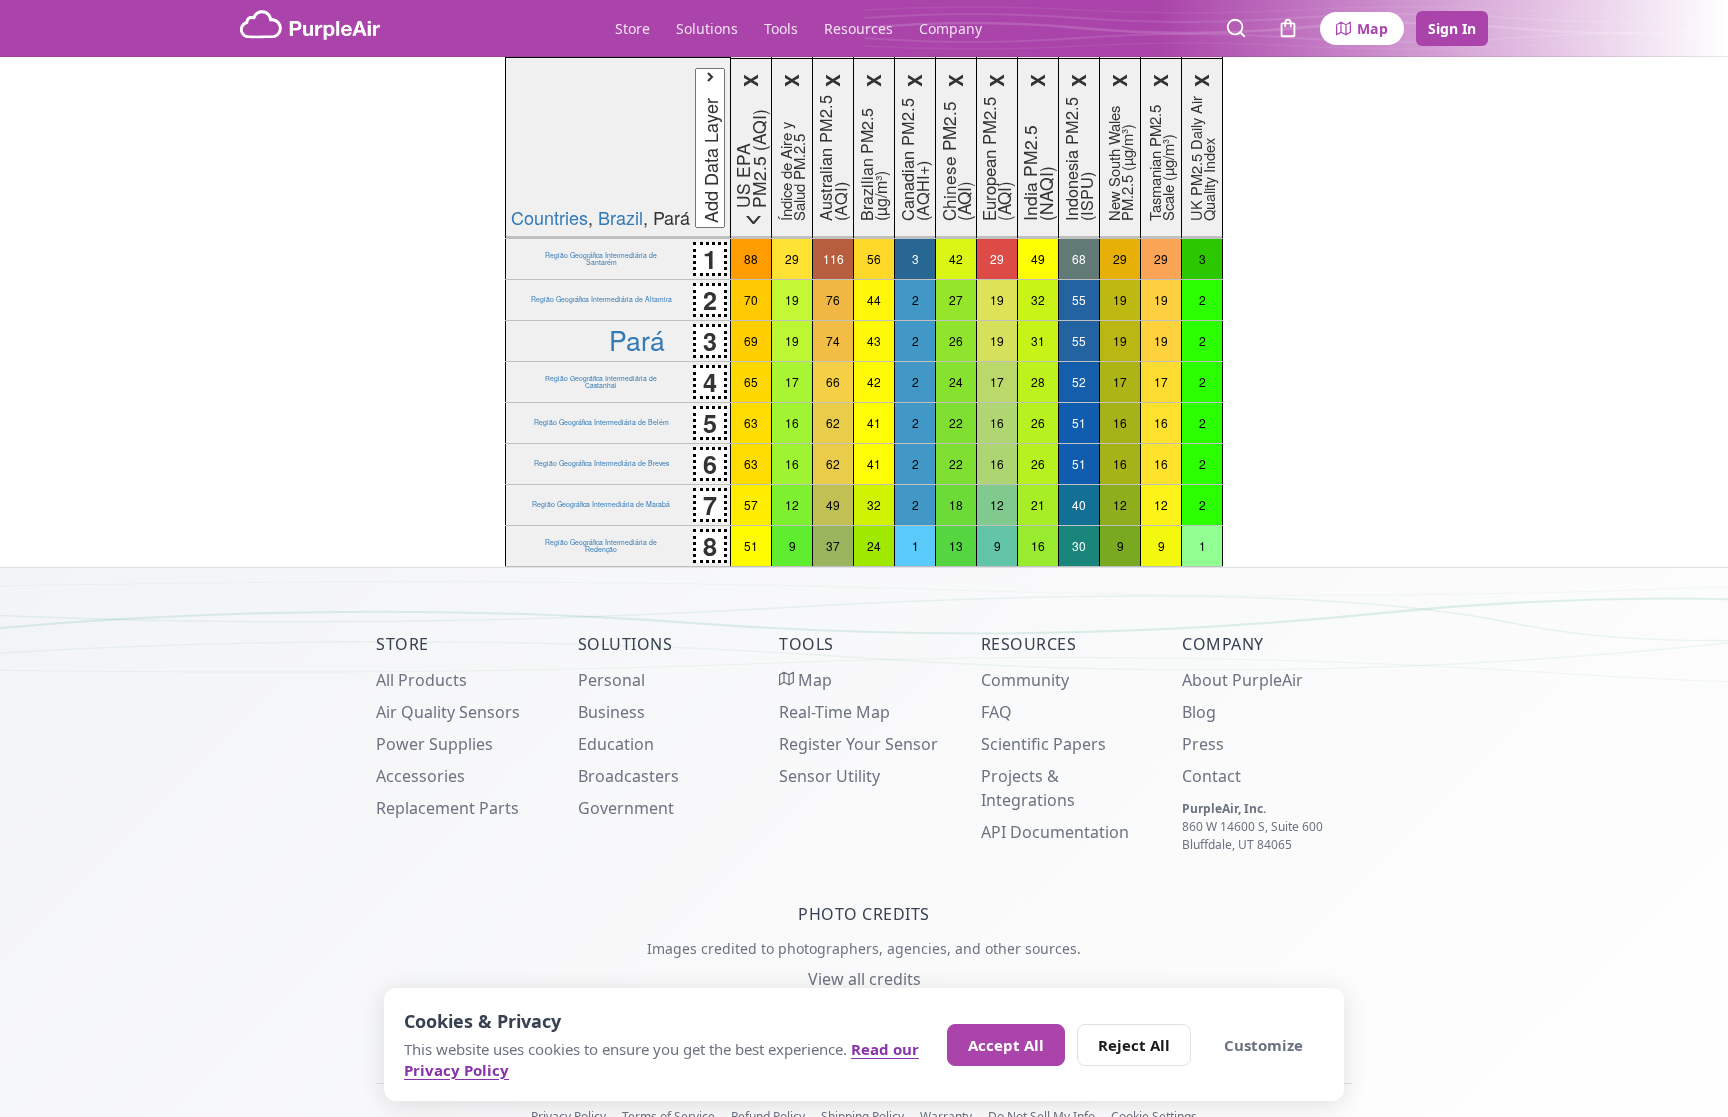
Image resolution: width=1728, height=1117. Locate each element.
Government (626, 808)
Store (632, 28)
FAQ (996, 712)
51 (1079, 422)
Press (1203, 744)
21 (1038, 504)
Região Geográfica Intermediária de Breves (601, 463)
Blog (1199, 712)
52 (1079, 381)
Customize (1263, 1045)
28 (1038, 381)
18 (956, 504)
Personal (611, 680)
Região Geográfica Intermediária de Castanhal (601, 381)
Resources (858, 28)
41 (874, 422)
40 (1079, 504)
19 (792, 299)
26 (956, 340)
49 (1038, 258)
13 (956, 545)
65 (751, 381)
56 (874, 258)
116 (833, 258)
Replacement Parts (447, 808)
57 (751, 504)
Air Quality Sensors (448, 712)
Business (611, 712)
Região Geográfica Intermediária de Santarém (601, 258)
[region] (864, 312)
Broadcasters (628, 776)
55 (1079, 299)
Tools (781, 28)
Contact (1211, 776)
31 (1038, 340)
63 (751, 422)
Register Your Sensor (858, 744)
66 (833, 381)
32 (1038, 299)
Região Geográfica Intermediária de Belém (601, 422)
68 (1079, 258)
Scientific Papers (1043, 744)
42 (956, 258)
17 (792, 381)
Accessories (420, 776)
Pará (637, 340)
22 (956, 422)
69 (751, 340)
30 (1079, 545)
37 (833, 545)
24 (956, 381)
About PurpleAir (1242, 680)
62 (833, 422)
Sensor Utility (829, 776)
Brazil (620, 217)
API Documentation (1055, 832)
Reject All (1134, 1045)
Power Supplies (434, 744)
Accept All (1006, 1045)
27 (956, 299)
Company (950, 28)
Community (1025, 680)
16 (792, 422)
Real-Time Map (834, 712)
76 (833, 299)
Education (616, 744)
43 (874, 340)
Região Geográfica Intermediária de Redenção (601, 545)
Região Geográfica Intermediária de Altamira (601, 299)
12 (792, 504)
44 (874, 299)
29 (792, 258)
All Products (421, 680)
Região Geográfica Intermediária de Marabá (601, 504)
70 (751, 299)
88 (751, 258)
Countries (549, 217)
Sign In (1452, 28)
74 (833, 340)
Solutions (707, 28)
